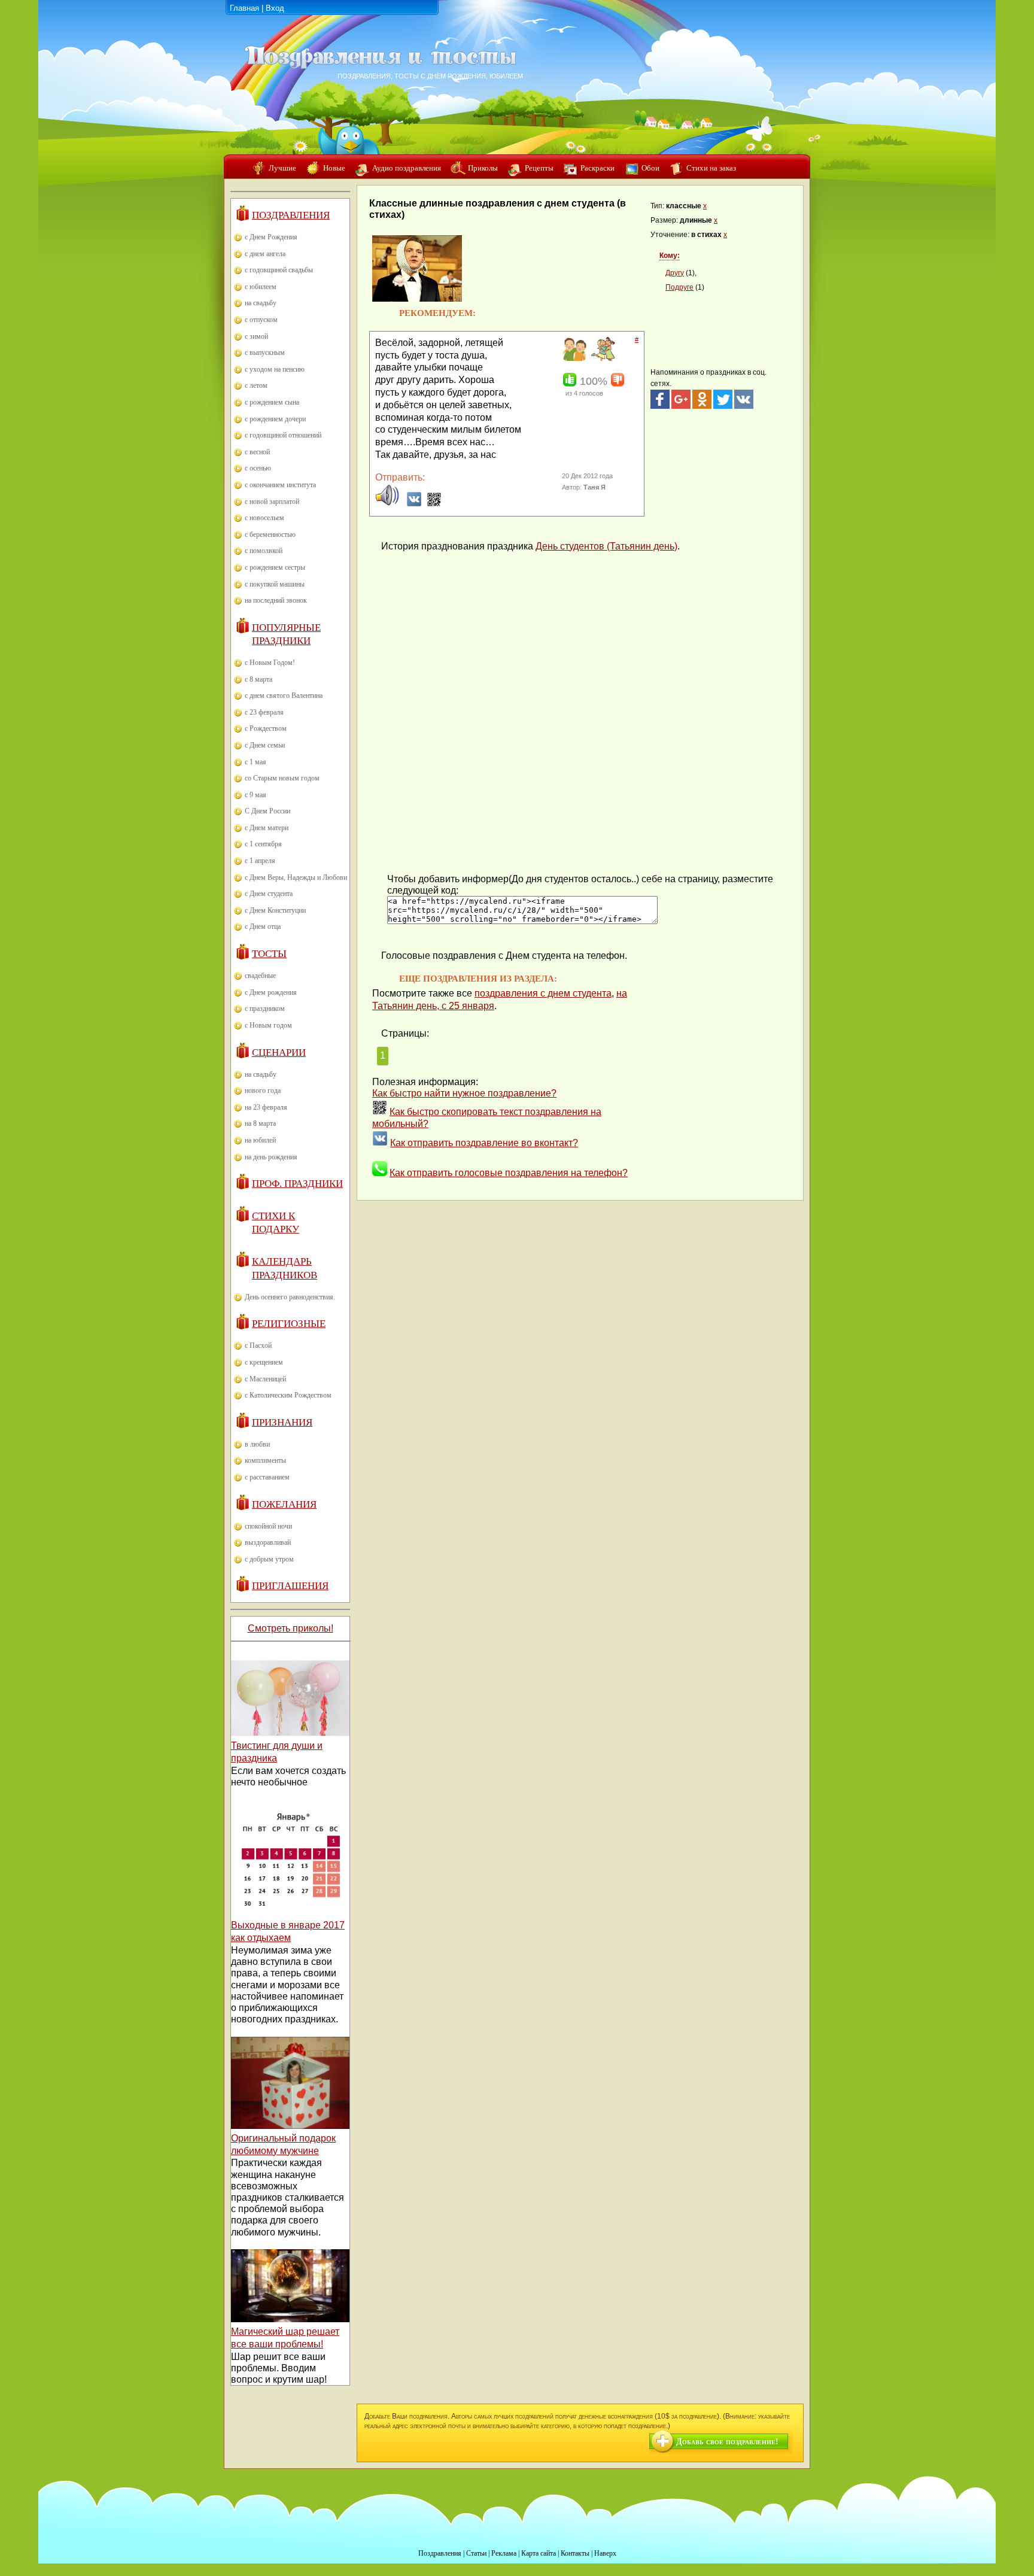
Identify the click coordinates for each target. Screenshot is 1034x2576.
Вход (275, 8)
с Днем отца (263, 926)
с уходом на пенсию (275, 369)
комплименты (265, 1460)
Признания (282, 1422)
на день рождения (271, 1157)
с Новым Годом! (270, 663)
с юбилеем (261, 287)
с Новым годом (268, 1025)
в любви (257, 1444)
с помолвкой (264, 551)
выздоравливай (268, 1542)
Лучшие (282, 168)
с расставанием (267, 1477)
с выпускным (265, 353)
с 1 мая (256, 762)
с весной (257, 452)
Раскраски (597, 168)
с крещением (264, 1362)
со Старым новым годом (282, 778)
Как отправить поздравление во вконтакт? (484, 1143)
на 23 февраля (266, 1107)
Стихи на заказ (711, 168)
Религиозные (289, 1324)
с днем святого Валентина (284, 695)
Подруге (679, 287)
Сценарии (279, 1052)
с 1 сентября (263, 844)
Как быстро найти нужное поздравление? (464, 1093)
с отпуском (261, 320)
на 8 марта (260, 1123)
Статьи (476, 2553)
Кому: (670, 256)
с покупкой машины (275, 584)
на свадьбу (261, 303)
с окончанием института (280, 485)
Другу (675, 273)
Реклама (504, 2553)
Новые (334, 168)
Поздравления (291, 215)
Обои (650, 168)
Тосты (269, 954)
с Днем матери (267, 828)
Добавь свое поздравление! (727, 2442)
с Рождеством (266, 728)
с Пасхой (258, 1345)
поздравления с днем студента (543, 993)
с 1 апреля (260, 861)
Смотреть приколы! (291, 1628)
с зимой (256, 336)
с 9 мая (256, 795)
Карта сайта (539, 2553)
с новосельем (264, 518)
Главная (244, 8)
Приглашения (290, 1586)
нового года (263, 1090)
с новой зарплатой (272, 502)
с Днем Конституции (275, 910)
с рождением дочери (275, 419)
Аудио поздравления (407, 168)
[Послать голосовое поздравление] (387, 504)
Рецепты (539, 168)
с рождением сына (272, 402)
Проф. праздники (297, 1184)
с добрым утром (269, 1559)
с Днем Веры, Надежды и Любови (296, 877)
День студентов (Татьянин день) (606, 546)
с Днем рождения (271, 992)
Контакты (575, 2553)
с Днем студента (269, 894)
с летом (256, 385)
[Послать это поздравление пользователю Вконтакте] (414, 504)
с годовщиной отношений (283, 435)
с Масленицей (265, 1379)
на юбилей (260, 1140)
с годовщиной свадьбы (279, 270)
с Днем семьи (265, 745)
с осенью (258, 468)
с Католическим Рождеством (288, 1395)
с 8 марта (258, 679)
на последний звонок (276, 600)
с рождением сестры (275, 567)
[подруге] (602, 359)
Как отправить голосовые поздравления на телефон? (509, 1173)
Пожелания (284, 1504)
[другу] (573, 359)
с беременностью (270, 534)
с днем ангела (265, 254)
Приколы (483, 168)
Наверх (605, 2553)
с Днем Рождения (271, 237)
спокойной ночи (268, 1526)
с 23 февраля (264, 712)
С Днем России (267, 811)
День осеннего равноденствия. (290, 1297)
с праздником (265, 1008)
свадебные (260, 976)
